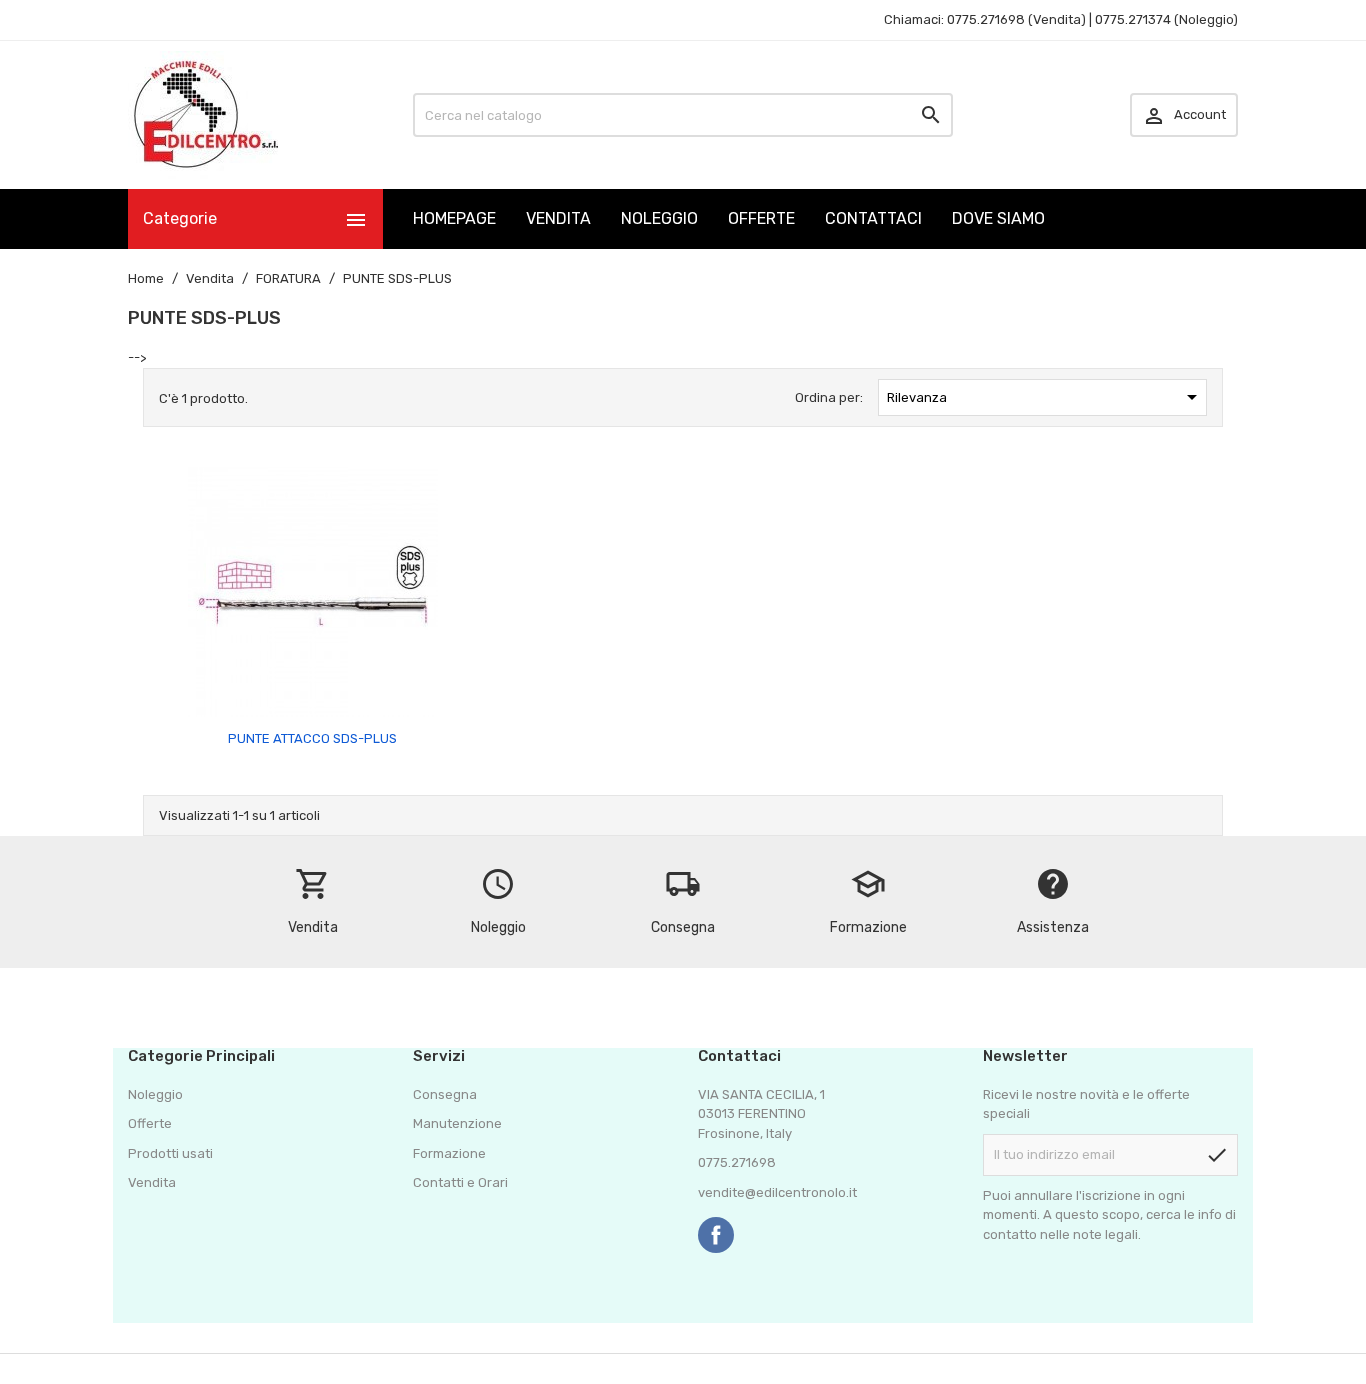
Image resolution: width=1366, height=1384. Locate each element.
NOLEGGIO (659, 218)
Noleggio (155, 1094)
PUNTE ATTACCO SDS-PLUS (312, 738)
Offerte (150, 1123)
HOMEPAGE (454, 218)
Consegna (445, 1094)
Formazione (449, 1153)
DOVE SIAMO (998, 218)
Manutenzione (457, 1123)
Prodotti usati (170, 1153)
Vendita (152, 1182)
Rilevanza (1045, 397)
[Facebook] (716, 1235)
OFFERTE (761, 218)
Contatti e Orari (460, 1182)
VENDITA (558, 218)
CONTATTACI (873, 218)
